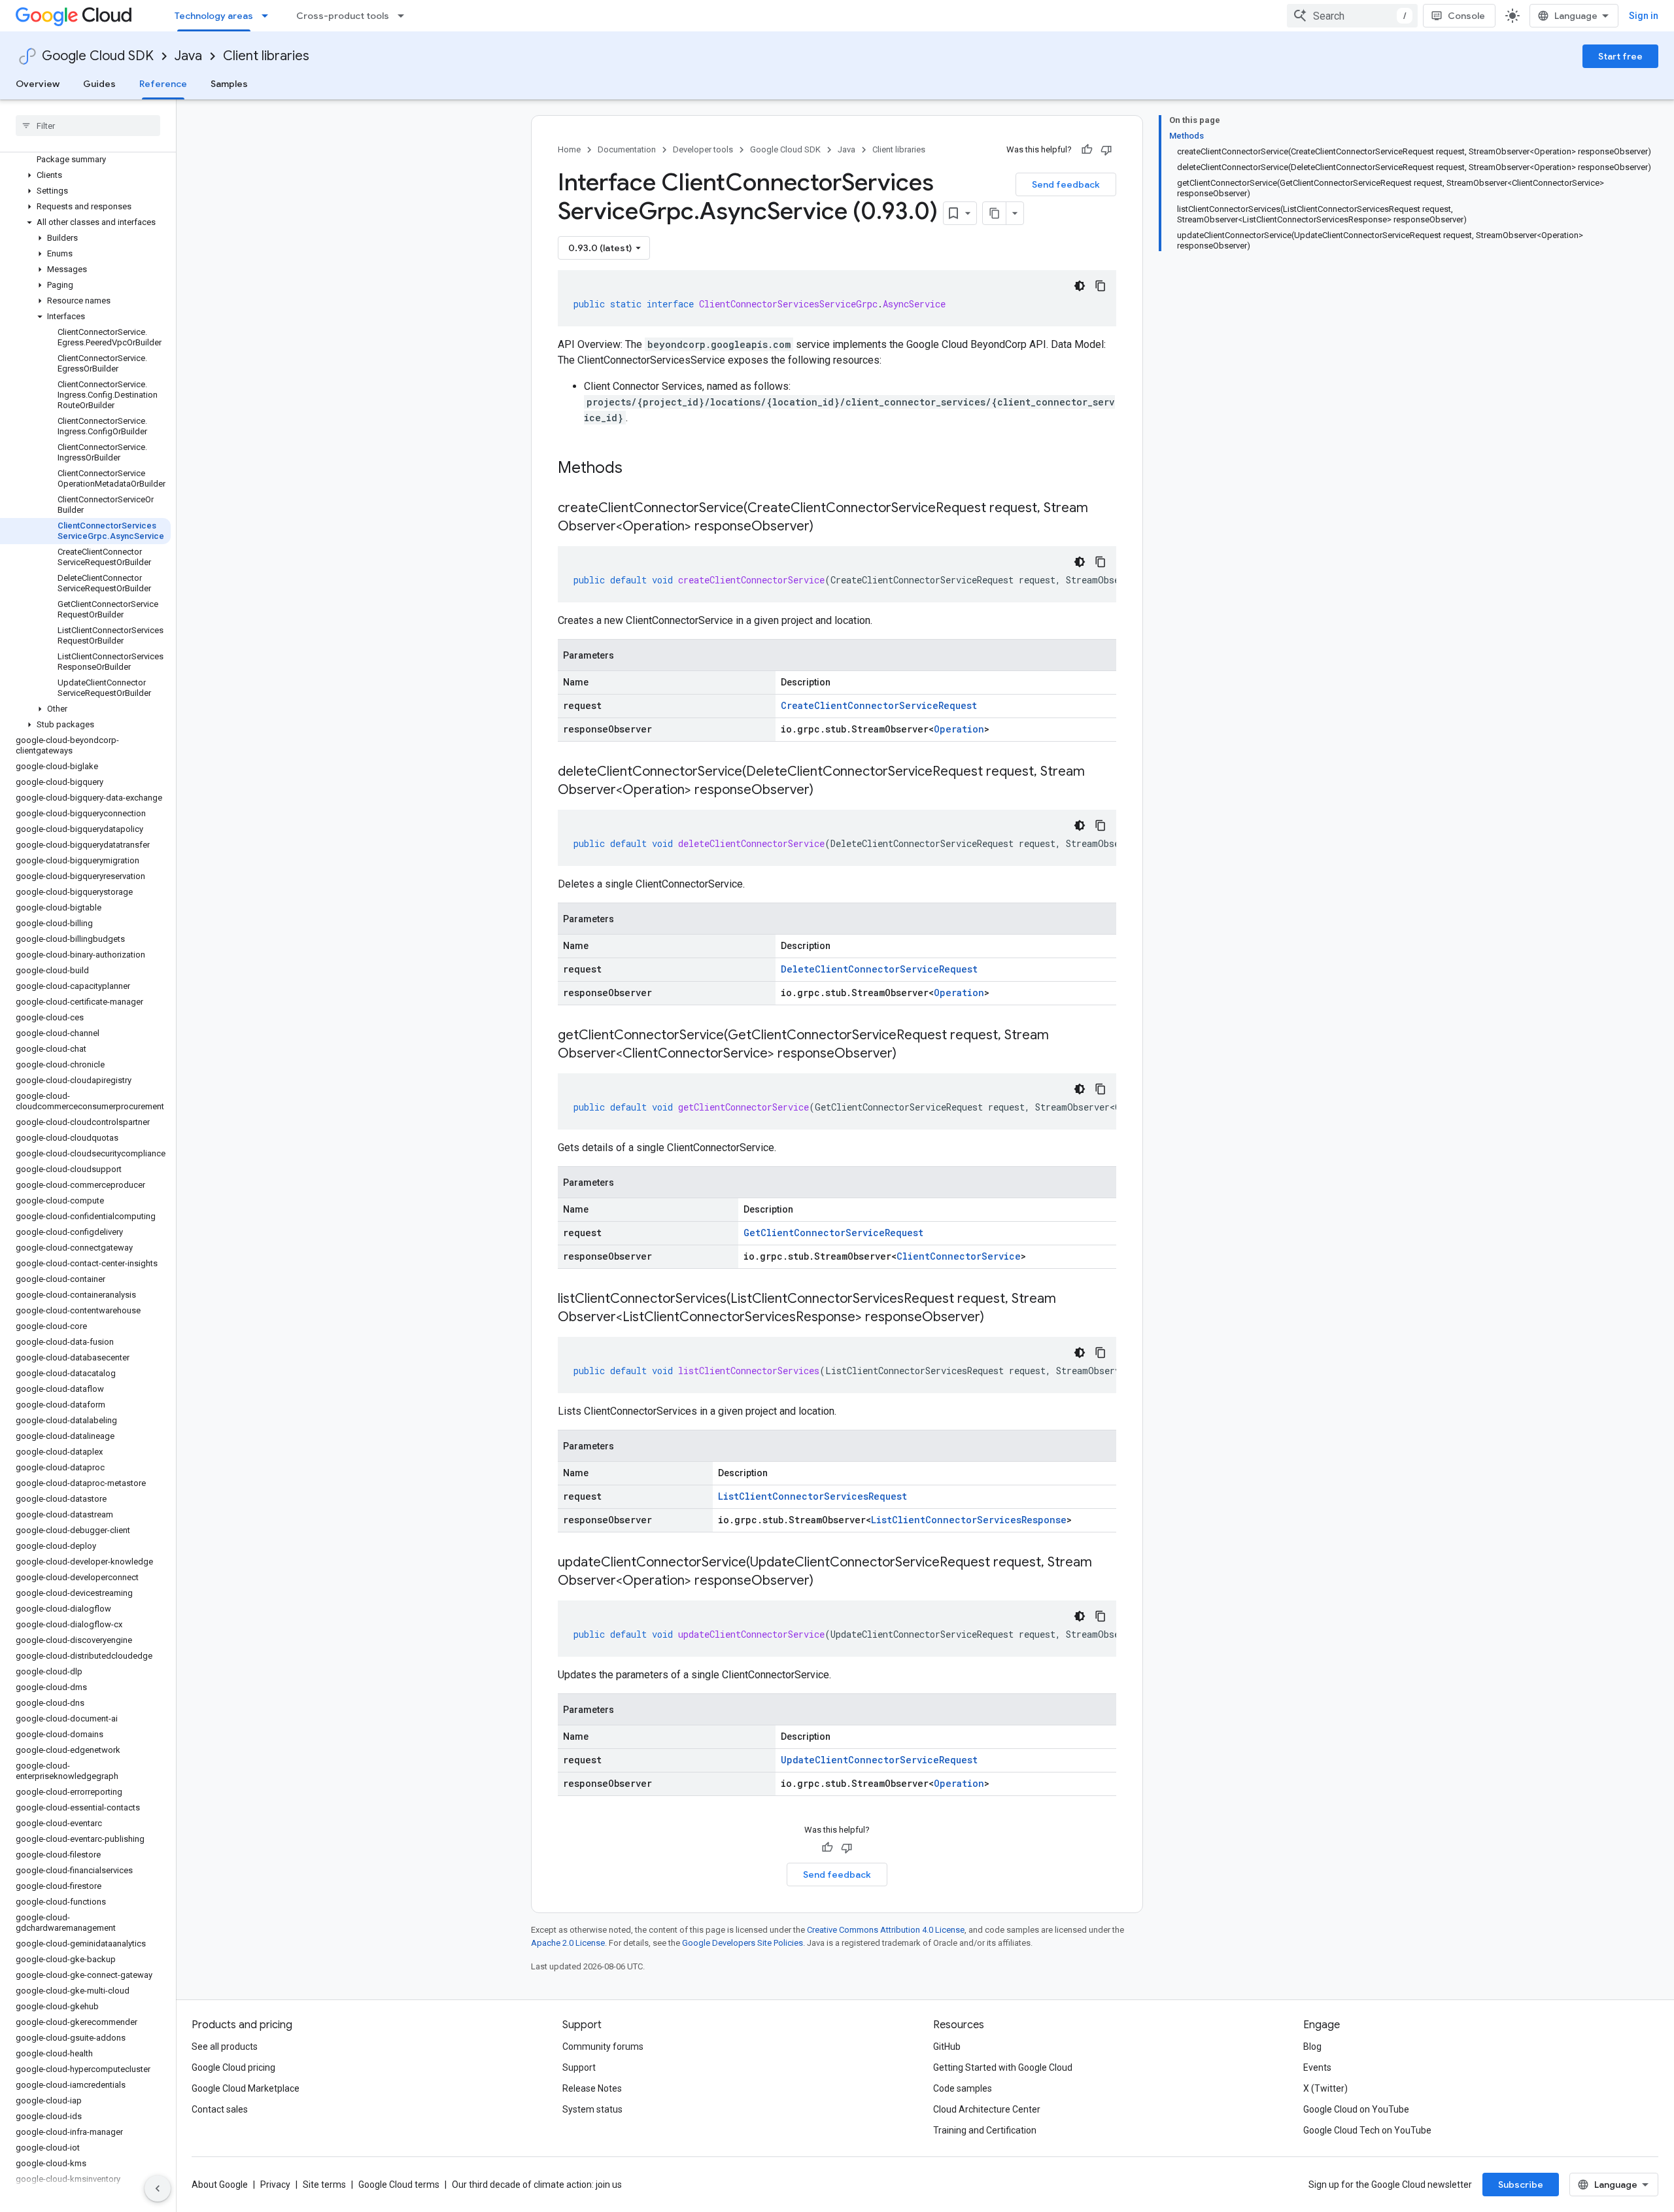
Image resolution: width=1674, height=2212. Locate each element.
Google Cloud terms (399, 2185)
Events (1317, 2067)
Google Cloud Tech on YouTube (1367, 2130)
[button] (85, 175)
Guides (99, 84)
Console (1466, 16)
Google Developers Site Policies (743, 1943)
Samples (229, 84)
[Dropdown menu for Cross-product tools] (405, 16)
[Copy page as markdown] (995, 213)
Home (569, 149)
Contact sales (220, 2109)
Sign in (1644, 16)
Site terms (324, 2185)
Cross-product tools (343, 16)
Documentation (627, 149)
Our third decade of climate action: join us (537, 2185)
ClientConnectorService (959, 1256)
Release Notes (592, 2088)
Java (188, 56)
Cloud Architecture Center (987, 2109)
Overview (38, 84)
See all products (225, 2047)
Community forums (603, 2047)
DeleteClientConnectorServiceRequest (879, 969)
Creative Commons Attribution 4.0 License (886, 1930)
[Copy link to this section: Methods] (640, 469)
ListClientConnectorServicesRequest (812, 1496)
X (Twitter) (1325, 2088)
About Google (220, 2185)
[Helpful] (1087, 150)
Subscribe (1521, 2185)
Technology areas (214, 16)
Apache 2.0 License (568, 1943)
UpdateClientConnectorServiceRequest (879, 1760)
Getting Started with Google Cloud (1003, 2067)
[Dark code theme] (1080, 286)
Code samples (963, 2088)
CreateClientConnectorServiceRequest (879, 705)
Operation (959, 729)
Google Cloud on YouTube (1356, 2109)
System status (592, 2109)
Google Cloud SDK (98, 56)
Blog (1312, 2047)
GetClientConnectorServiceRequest (833, 1233)
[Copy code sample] (1101, 286)
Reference (163, 84)
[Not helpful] (1106, 150)
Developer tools (703, 149)
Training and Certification (985, 2130)
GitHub (947, 2047)
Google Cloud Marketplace (246, 2088)
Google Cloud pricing (233, 2067)
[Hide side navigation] (158, 2188)
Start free (1620, 56)
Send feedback (1066, 184)
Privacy (275, 2185)
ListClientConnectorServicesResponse (969, 1520)
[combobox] (1352, 16)
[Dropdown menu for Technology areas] (269, 16)
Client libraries (266, 56)
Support (579, 2067)
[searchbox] (88, 126)
